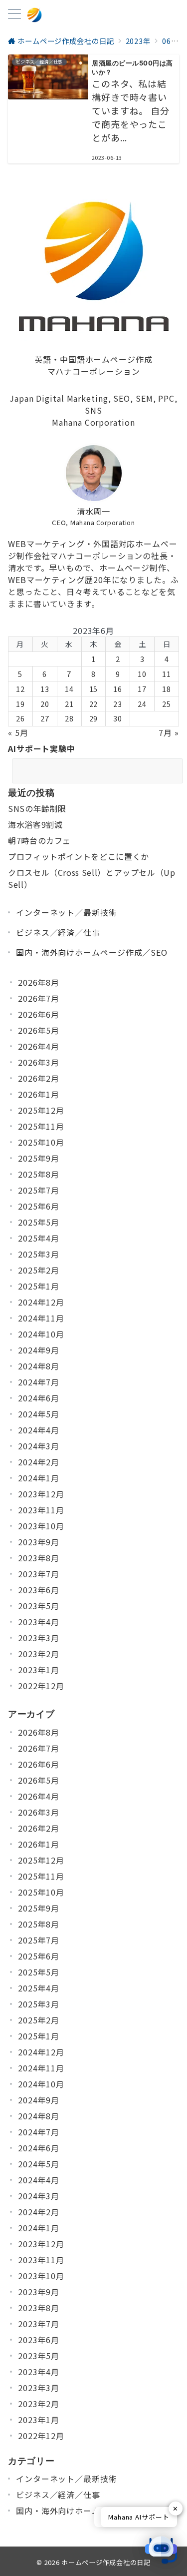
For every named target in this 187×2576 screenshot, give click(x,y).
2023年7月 (39, 1574)
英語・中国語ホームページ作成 (93, 359)
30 (118, 718)
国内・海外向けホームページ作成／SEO (92, 952)
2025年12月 (41, 1110)
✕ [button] (176, 2508)
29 (94, 718)
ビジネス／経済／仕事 (58, 932)
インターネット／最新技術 (67, 912)
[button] (161, 2550)
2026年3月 (39, 1062)
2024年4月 (39, 1430)
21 (69, 704)
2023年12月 (41, 1494)
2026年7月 (39, 998)
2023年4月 (39, 1622)
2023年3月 (39, 1638)
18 (167, 689)
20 (45, 704)
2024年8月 (39, 1366)
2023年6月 (39, 1590)
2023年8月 (39, 1558)
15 (94, 689)
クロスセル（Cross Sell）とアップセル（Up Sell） (92, 878)
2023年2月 (39, 1654)
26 (20, 718)
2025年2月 (39, 1270)
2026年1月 (39, 1094)
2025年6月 (39, 1206)
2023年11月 (41, 1510)
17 (142, 689)
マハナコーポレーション (94, 371)
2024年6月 (39, 1398)
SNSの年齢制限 (37, 808)
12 (20, 689)
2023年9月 (39, 1542)
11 (167, 674)
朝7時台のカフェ (39, 840)
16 (118, 689)
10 (142, 674)
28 (69, 718)
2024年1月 (39, 1478)
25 (167, 704)
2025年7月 (39, 1190)
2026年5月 (39, 1030)
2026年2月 (39, 1078)
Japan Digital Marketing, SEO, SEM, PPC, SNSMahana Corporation (93, 410)
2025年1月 (39, 1286)
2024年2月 (39, 1462)
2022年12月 (41, 1686)
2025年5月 (39, 1222)
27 (45, 718)
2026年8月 (39, 982)
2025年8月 (39, 1174)
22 (94, 704)
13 (45, 689)
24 (142, 704)
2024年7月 (39, 1382)
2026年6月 (39, 1014)
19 (20, 704)
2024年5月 (39, 1414)
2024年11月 (41, 1318)
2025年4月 (39, 1238)
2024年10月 (41, 1334)
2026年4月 (39, 1046)
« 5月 (18, 732)
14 (69, 689)
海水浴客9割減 (35, 824)
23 (118, 704)
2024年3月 (39, 1446)
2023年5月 (39, 1606)
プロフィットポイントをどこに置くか (79, 856)
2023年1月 (39, 1670)
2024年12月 (41, 1302)
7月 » (169, 732)
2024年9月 (39, 1350)
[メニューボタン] (14, 15)
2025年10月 (41, 1142)
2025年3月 (39, 1254)
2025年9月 (39, 1158)
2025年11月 (41, 1126)
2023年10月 (41, 1526)
